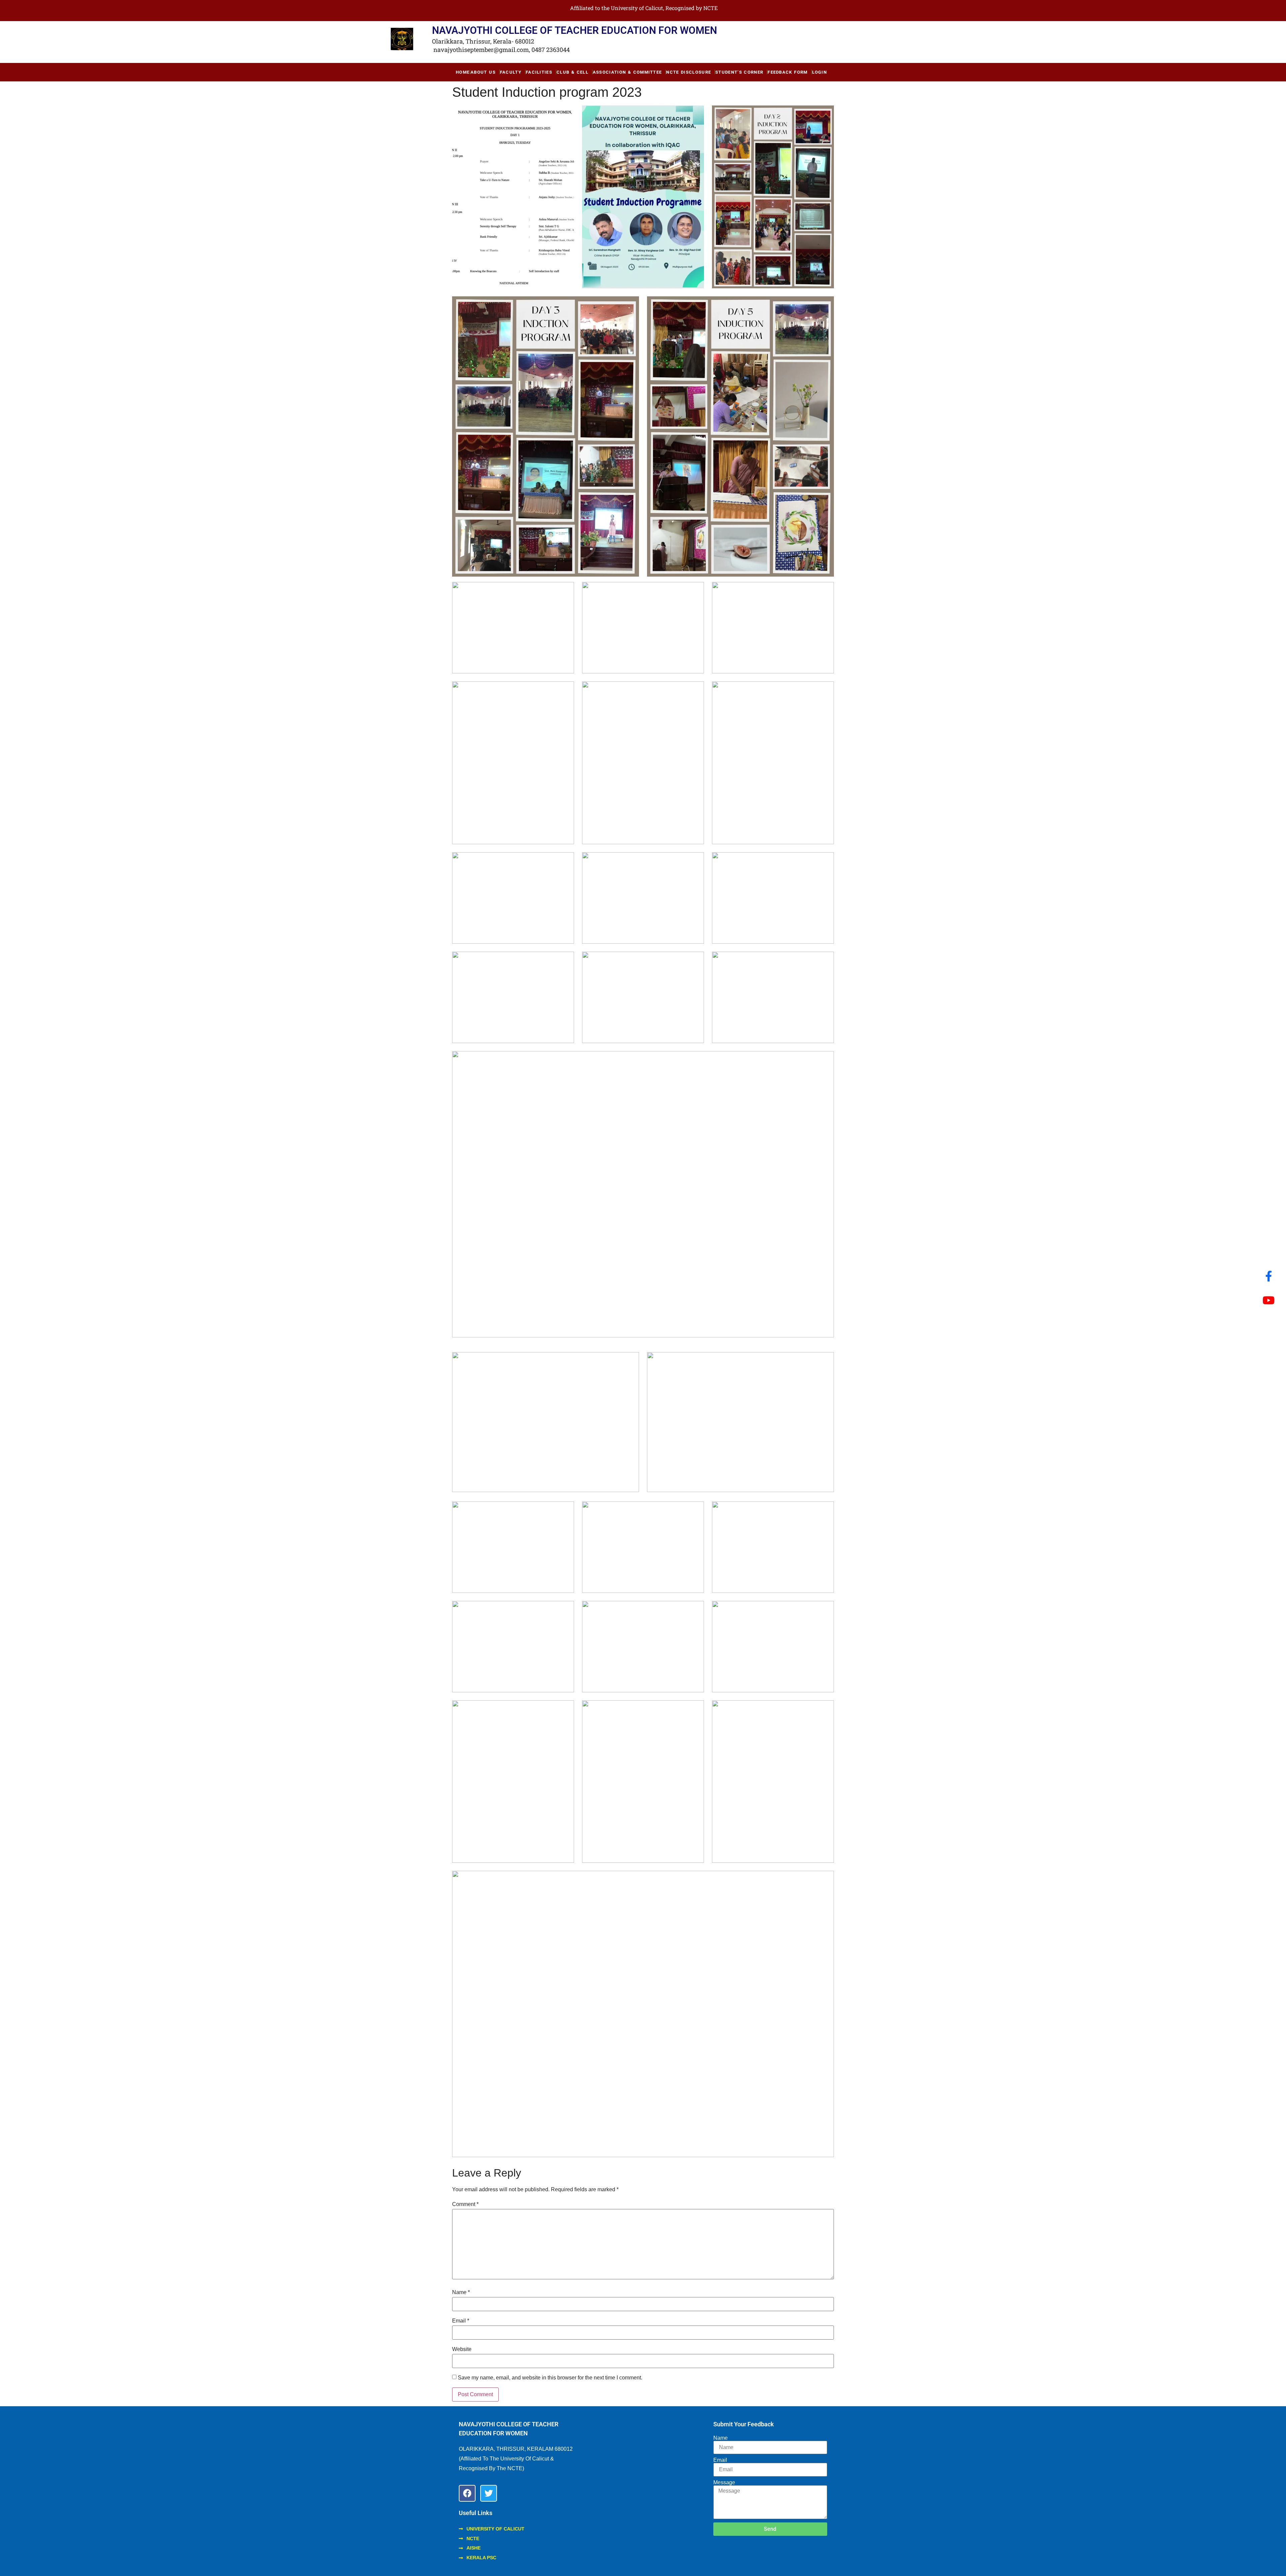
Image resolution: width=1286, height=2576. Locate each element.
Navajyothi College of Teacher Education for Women (575, 30)
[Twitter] (489, 2493)
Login (820, 72)
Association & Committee (627, 72)
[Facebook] (467, 2493)
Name (461, 2292)
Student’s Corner (739, 72)
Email (461, 2321)
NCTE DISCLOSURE (689, 72)
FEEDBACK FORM (788, 72)
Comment (465, 2204)
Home (463, 72)
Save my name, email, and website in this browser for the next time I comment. (550, 2378)
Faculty (511, 72)
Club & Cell (573, 72)
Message (724, 2483)
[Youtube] (1269, 1300)
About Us (483, 72)
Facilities (539, 72)
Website (462, 2349)
